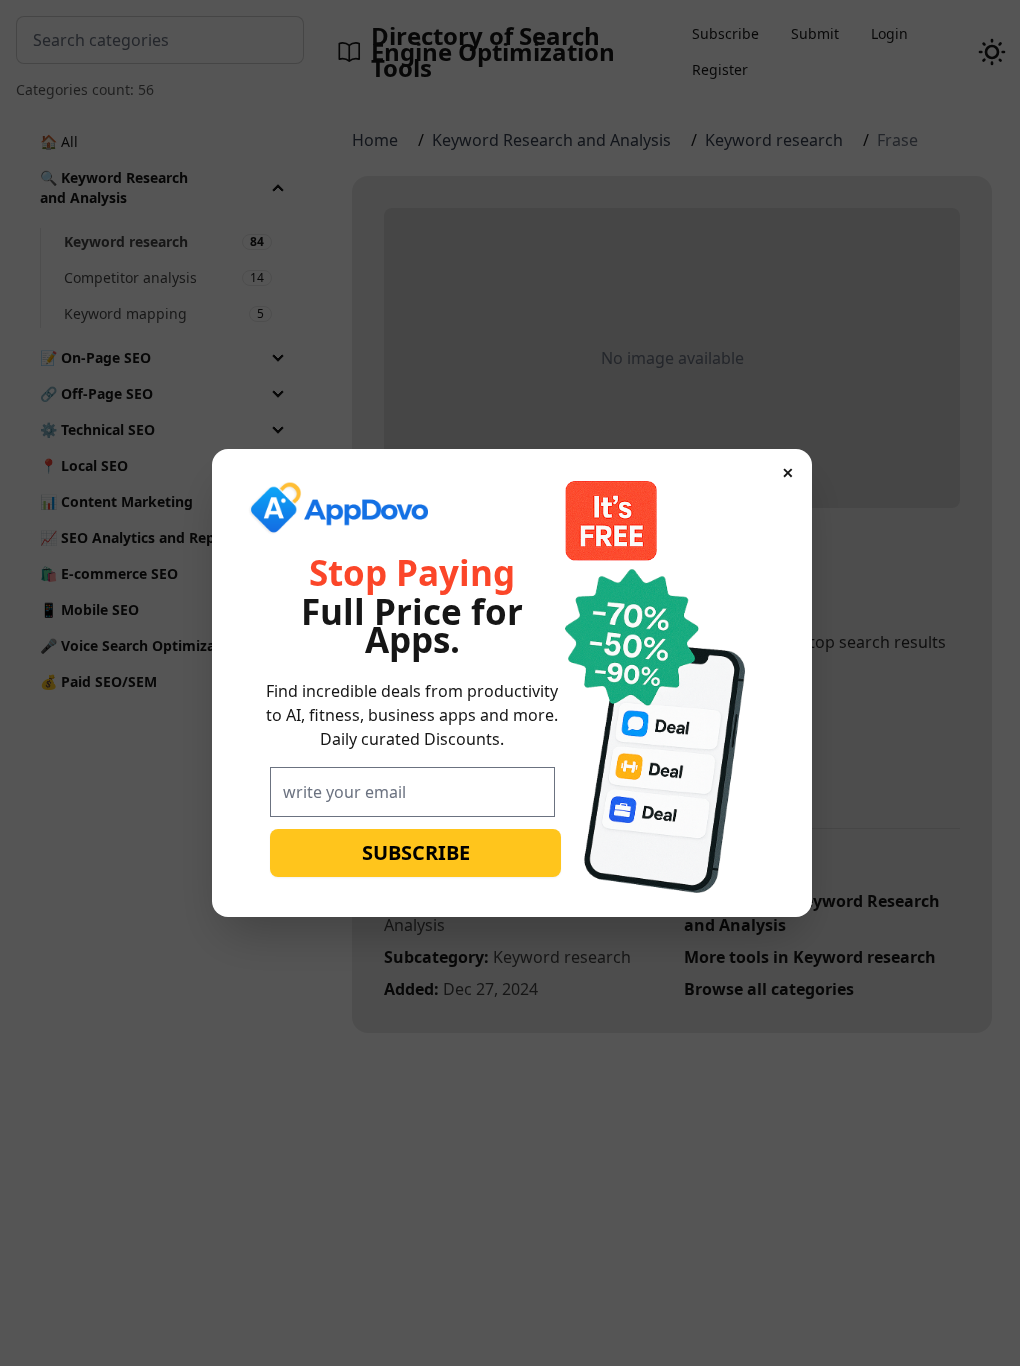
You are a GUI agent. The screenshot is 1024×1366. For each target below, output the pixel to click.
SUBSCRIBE (408, 852)
